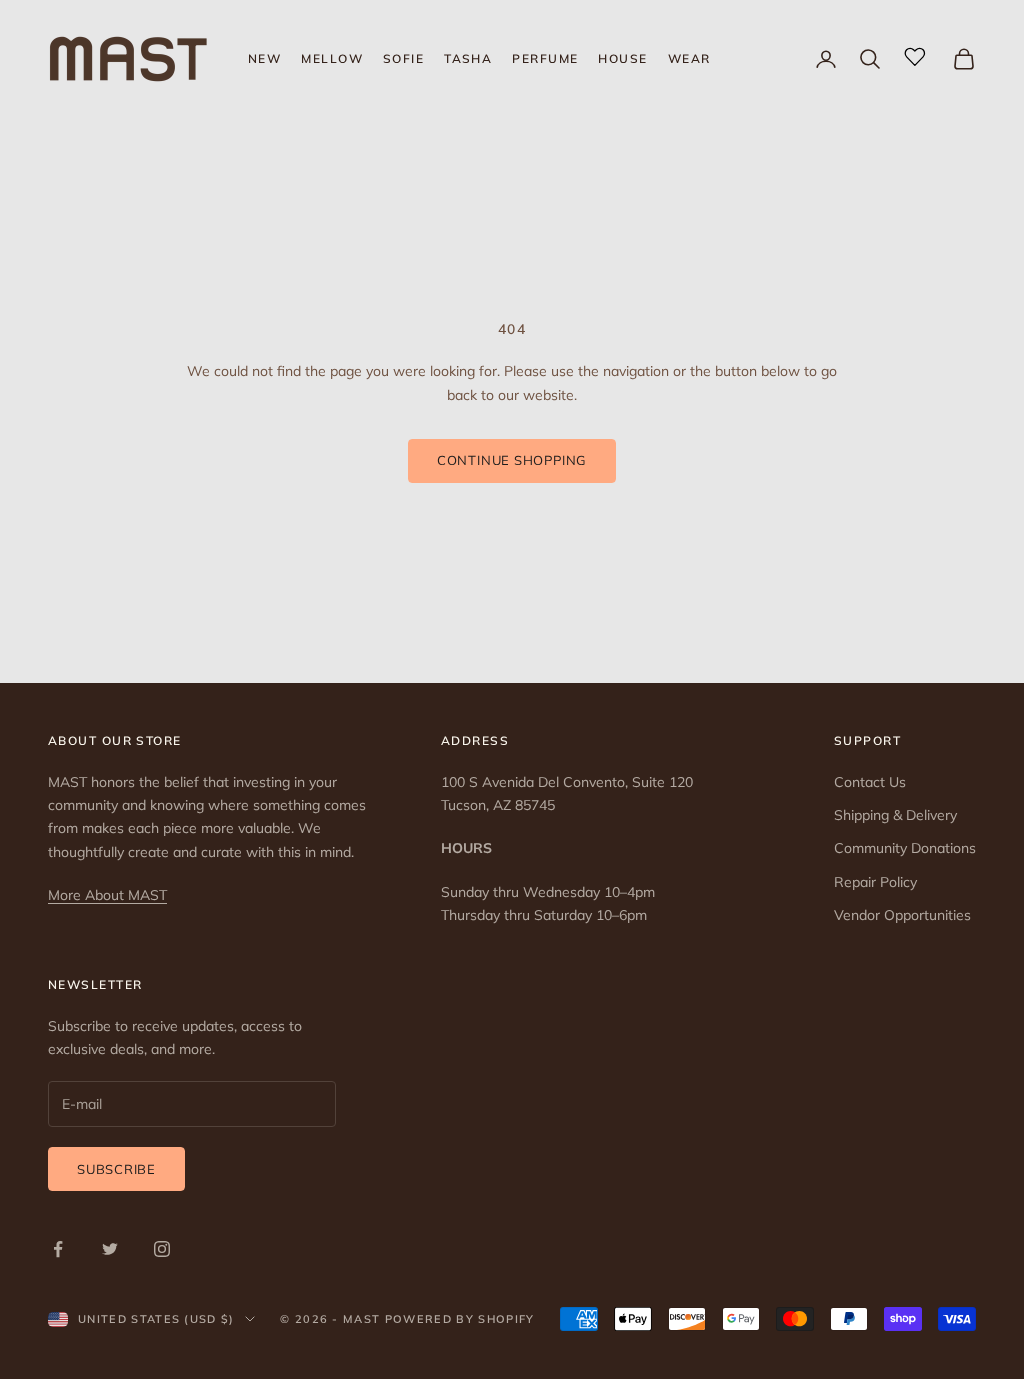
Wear (689, 58)
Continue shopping (512, 460)
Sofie (403, 58)
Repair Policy (875, 882)
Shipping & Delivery (895, 815)
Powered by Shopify (460, 1319)
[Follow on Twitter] (110, 1249)
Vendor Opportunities (902, 915)
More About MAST (107, 895)
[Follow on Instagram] (162, 1249)
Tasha (468, 58)
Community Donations (905, 848)
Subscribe (116, 1169)
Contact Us (870, 782)
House (622, 58)
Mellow (332, 58)
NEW (264, 58)
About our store (115, 740)
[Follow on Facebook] (58, 1249)
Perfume (545, 58)
